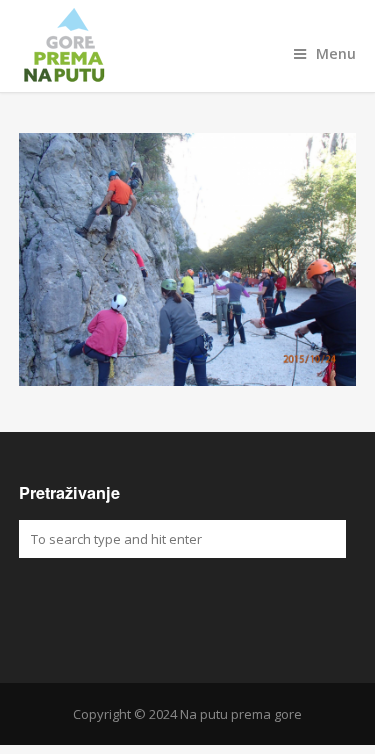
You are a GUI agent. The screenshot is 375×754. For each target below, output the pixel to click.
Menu (336, 53)
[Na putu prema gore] (188, 46)
